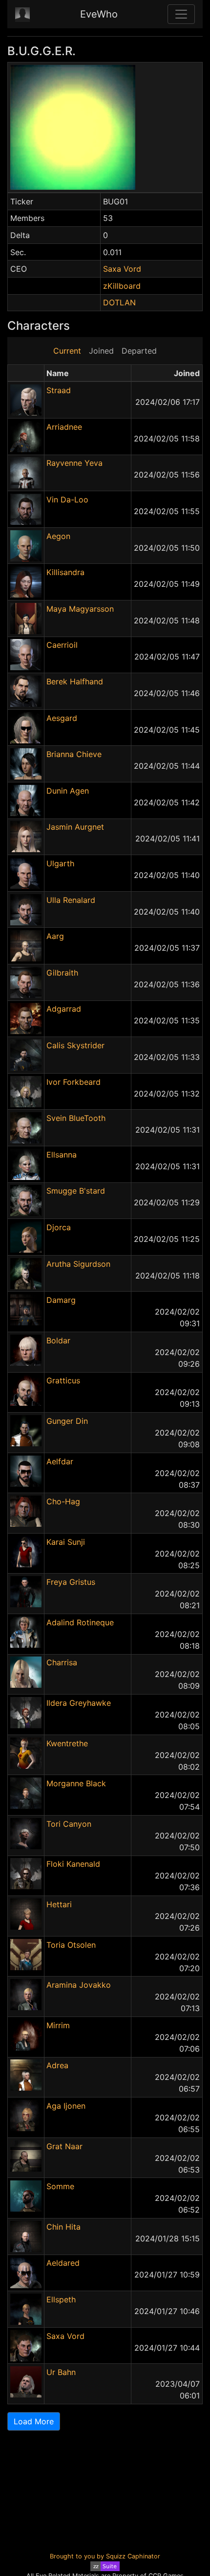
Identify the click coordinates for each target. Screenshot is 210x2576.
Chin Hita (63, 2227)
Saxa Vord (122, 269)
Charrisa (62, 1662)
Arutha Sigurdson (78, 1264)
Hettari (59, 1904)
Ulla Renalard (71, 900)
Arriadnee (64, 427)
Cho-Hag (63, 1501)
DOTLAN (119, 302)
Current (67, 351)
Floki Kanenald (73, 1864)
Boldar (58, 1340)
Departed (139, 351)
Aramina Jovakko (79, 1985)
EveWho (99, 14)
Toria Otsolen (71, 1945)
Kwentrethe (67, 1743)
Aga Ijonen (66, 2106)
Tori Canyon (69, 1824)
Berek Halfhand (75, 681)
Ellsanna (62, 1155)
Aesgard (62, 718)
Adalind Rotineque (80, 1622)
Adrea (57, 2065)
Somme (60, 2186)
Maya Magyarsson (80, 609)
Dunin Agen (68, 791)
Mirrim (58, 2025)
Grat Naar (64, 2146)
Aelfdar (60, 1461)
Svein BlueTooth (76, 1118)
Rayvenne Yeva (74, 463)
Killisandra (65, 572)
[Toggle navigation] (181, 14)
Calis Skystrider (75, 1045)
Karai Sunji (66, 1542)
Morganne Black (76, 1783)
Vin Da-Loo (67, 499)
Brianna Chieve (74, 754)
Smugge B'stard (76, 1191)
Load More (34, 2421)
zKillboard (122, 286)
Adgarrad (64, 1009)
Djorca (59, 1227)
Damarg (61, 1300)
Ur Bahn (61, 2372)
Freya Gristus (71, 1582)
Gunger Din (67, 1421)
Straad (59, 390)
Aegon (58, 536)
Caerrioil (62, 645)
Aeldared (63, 2263)
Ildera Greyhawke (79, 1703)
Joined (101, 351)
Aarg (55, 936)
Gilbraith (62, 973)
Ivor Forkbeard (73, 1082)
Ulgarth (60, 863)
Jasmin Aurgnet (75, 827)
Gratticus (63, 1380)
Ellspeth (61, 2299)
